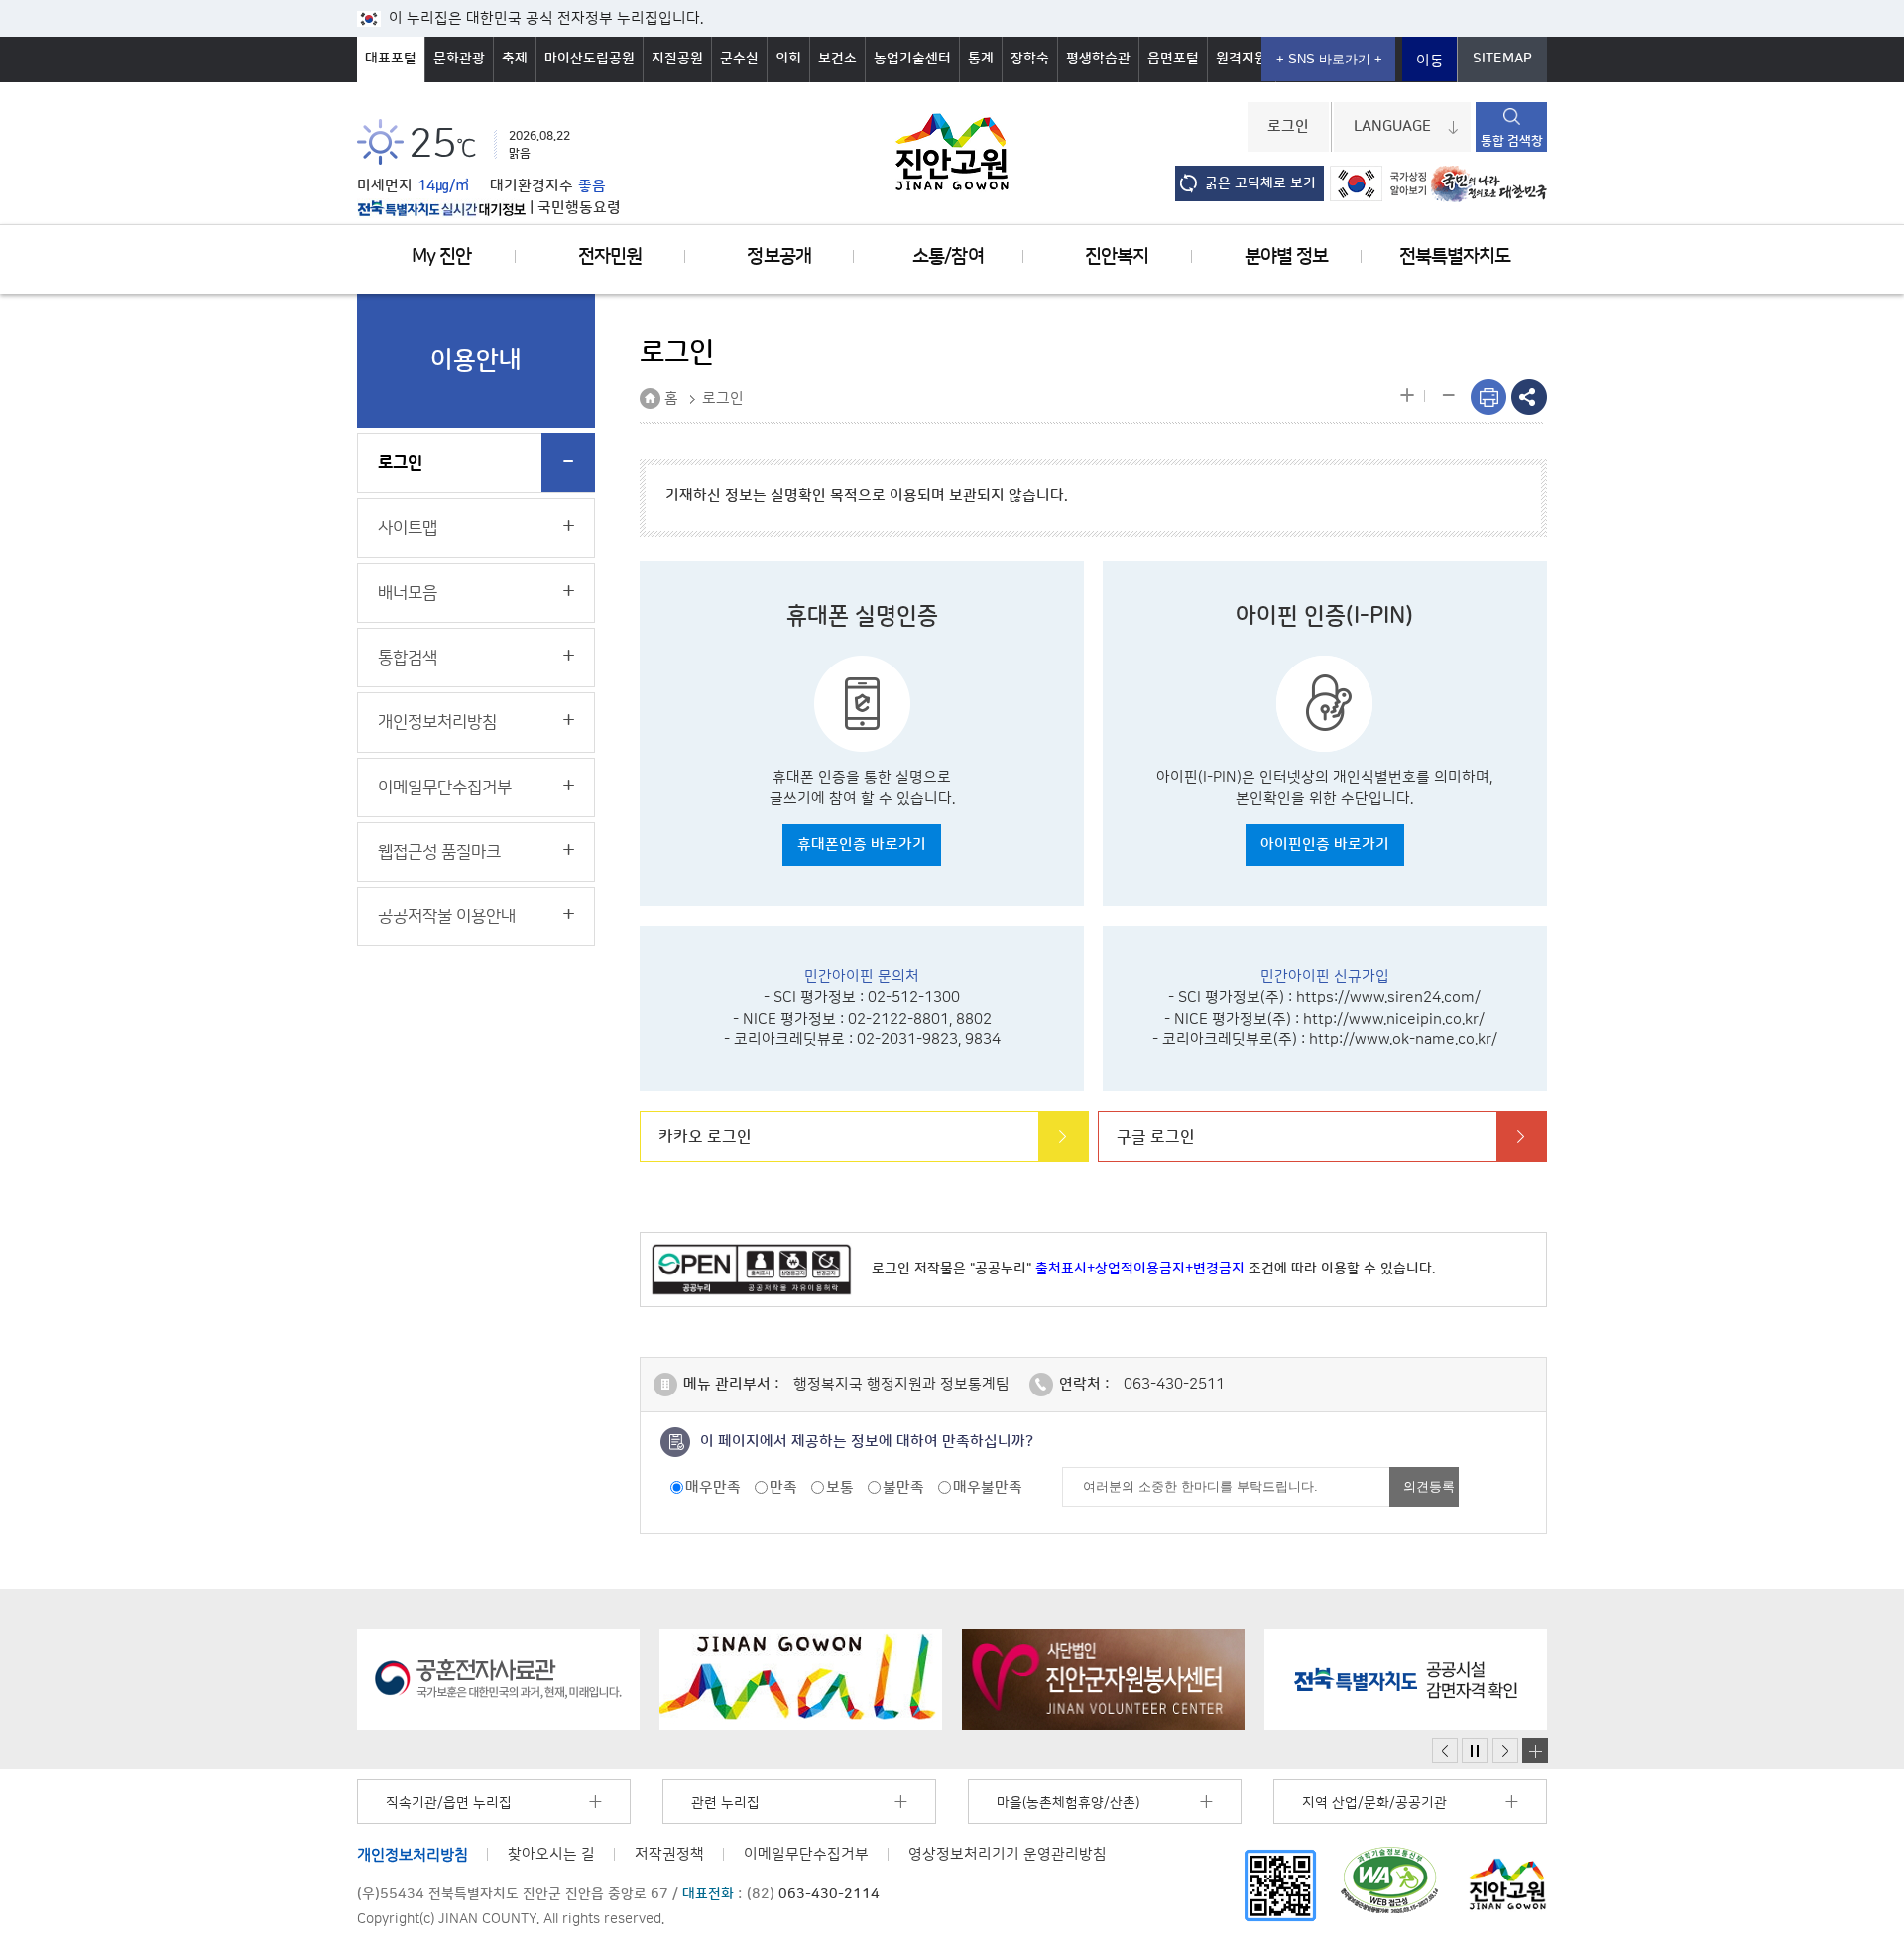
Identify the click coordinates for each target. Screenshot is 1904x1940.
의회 (788, 59)
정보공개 (778, 256)
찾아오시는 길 (551, 1854)
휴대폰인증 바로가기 (862, 845)
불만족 (903, 1487)
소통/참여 (948, 256)
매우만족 (713, 1487)
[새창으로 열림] (498, 1679)
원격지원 (1242, 59)
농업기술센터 (912, 59)
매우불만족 (988, 1487)
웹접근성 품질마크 (439, 852)
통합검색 (408, 658)
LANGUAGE (1392, 127)
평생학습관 (1098, 59)
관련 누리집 (725, 1803)
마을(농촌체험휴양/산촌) (1068, 1803)
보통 (840, 1487)
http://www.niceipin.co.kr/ (1394, 1019)
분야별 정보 (1286, 256)
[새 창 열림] (441, 208)
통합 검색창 (1512, 141)
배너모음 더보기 (1535, 1751)
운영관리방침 (1008, 1854)
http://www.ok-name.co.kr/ (1403, 1040)
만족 (783, 1487)
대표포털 (391, 59)
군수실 (739, 59)
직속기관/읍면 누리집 (449, 1803)
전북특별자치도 (1455, 256)
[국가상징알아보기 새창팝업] (1378, 183)
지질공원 (677, 59)
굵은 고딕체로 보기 (1260, 183)
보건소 (837, 59)
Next (1505, 1751)
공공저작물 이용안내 (447, 916)
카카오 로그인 (705, 1137)
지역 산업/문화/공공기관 (1374, 1803)
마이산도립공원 (590, 59)
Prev (1445, 1751)
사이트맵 (408, 528)
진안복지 (1117, 256)
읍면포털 (1173, 59)
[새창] (1280, 1885)
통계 (981, 59)
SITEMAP (1502, 59)
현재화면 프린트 (1488, 397)
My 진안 (441, 256)
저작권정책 (669, 1854)
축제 (515, 59)
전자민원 (610, 256)
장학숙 (1030, 59)
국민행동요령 (579, 208)
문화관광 (459, 59)
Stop (1475, 1751)
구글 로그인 (1156, 1137)
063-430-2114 (829, 1894)
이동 (1430, 61)
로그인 (1288, 127)
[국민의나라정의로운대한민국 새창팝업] (1489, 184)
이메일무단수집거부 (445, 788)
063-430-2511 (1174, 1384)
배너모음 (408, 593)
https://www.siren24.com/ (1388, 997)
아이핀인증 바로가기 (1325, 845)
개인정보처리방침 (437, 722)
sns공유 (1529, 397)
